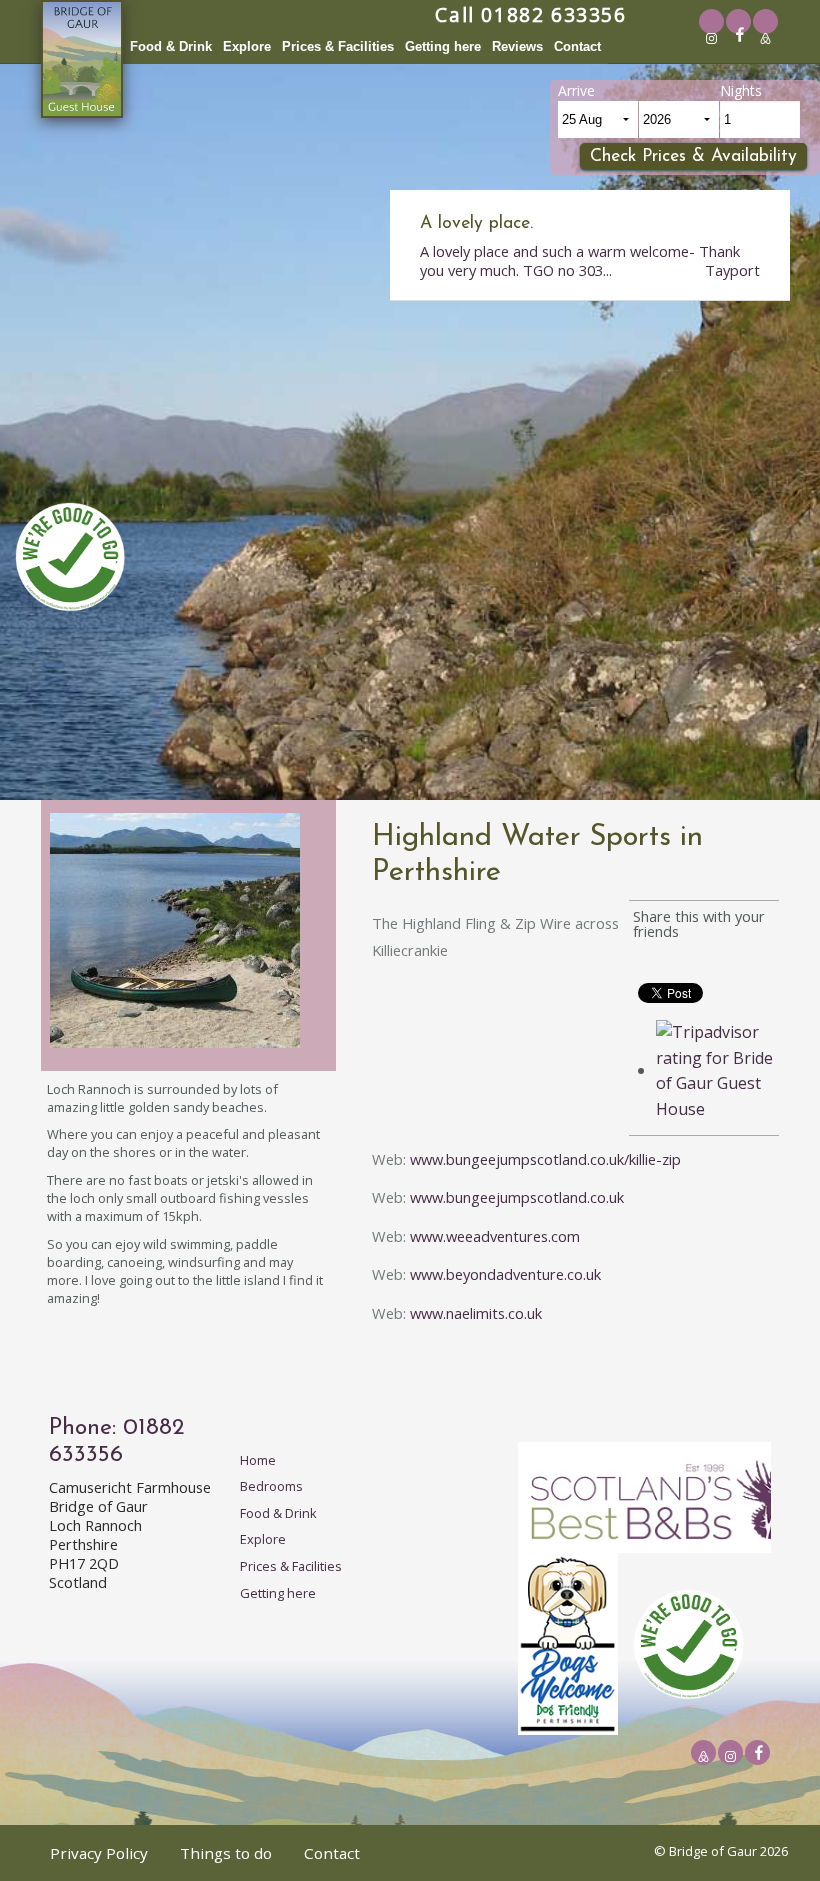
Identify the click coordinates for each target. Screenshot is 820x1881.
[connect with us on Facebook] (743, 36)
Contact (577, 46)
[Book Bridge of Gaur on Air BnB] (703, 1756)
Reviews (517, 46)
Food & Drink (171, 46)
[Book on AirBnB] (765, 38)
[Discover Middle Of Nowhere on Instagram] (711, 38)
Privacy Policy (99, 1853)
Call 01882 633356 (530, 14)
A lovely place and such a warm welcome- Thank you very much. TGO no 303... (590, 247)
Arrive (576, 90)
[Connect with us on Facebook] (762, 1754)
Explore (247, 46)
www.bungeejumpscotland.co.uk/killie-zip (545, 1159)
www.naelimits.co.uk (476, 1313)
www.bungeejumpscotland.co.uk (517, 1197)
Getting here (443, 46)
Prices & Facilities (338, 46)
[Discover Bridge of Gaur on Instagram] (730, 1756)
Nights (741, 90)
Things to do (226, 1853)
